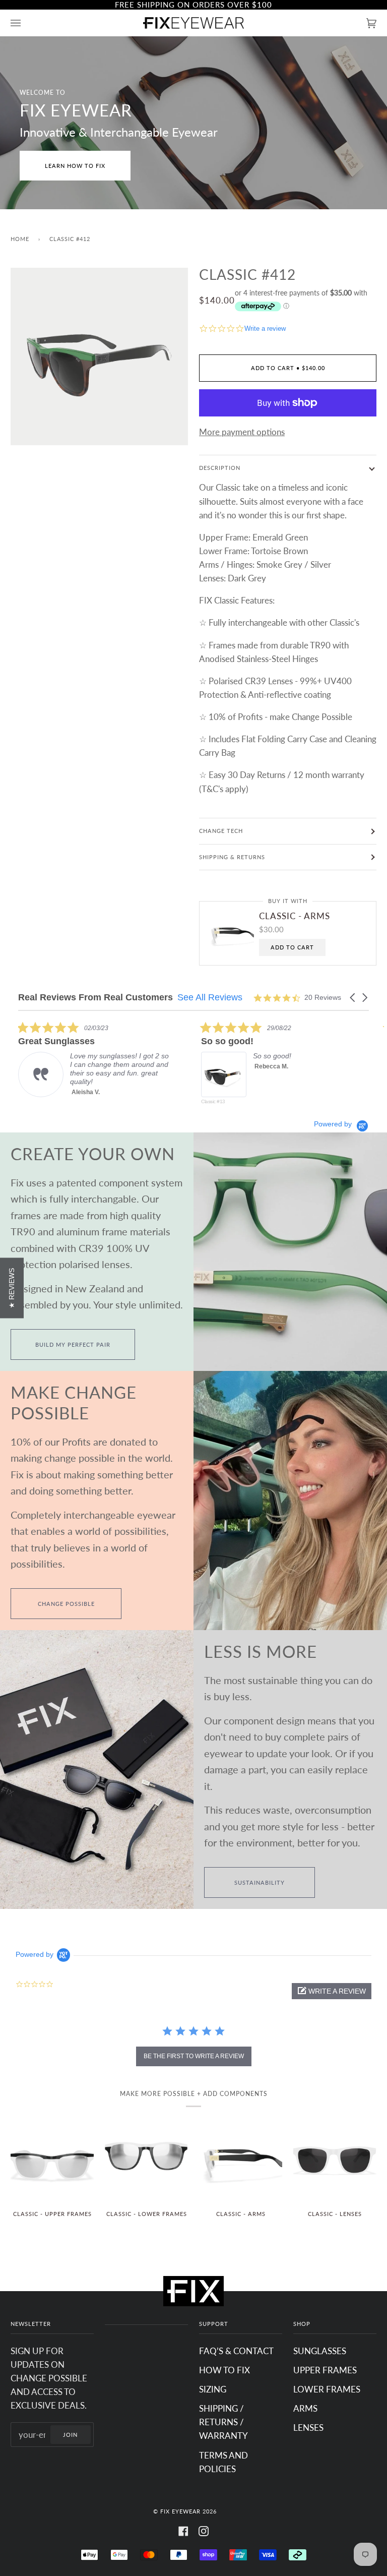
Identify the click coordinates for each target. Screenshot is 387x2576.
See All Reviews (210, 997)
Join (70, 2435)
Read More (287, 1100)
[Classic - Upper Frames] (52, 2160)
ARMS (305, 2408)
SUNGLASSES (320, 2351)
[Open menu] (26, 23)
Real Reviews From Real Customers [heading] (95, 998)
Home (20, 239)
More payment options (242, 432)
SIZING (213, 2389)
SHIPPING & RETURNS (232, 857)
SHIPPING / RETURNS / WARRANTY (223, 2422)
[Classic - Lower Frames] (146, 2160)
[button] (353, 998)
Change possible (66, 1604)
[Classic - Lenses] (335, 2160)
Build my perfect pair (73, 1344)
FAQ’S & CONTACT (236, 2351)
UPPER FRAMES (325, 2370)
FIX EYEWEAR (180, 2511)
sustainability (260, 1882)
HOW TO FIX (224, 2370)
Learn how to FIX (75, 166)
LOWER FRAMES (327, 2389)
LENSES (308, 2428)
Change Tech (221, 831)
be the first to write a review (194, 2056)
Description (220, 468)
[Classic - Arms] (241, 2160)
